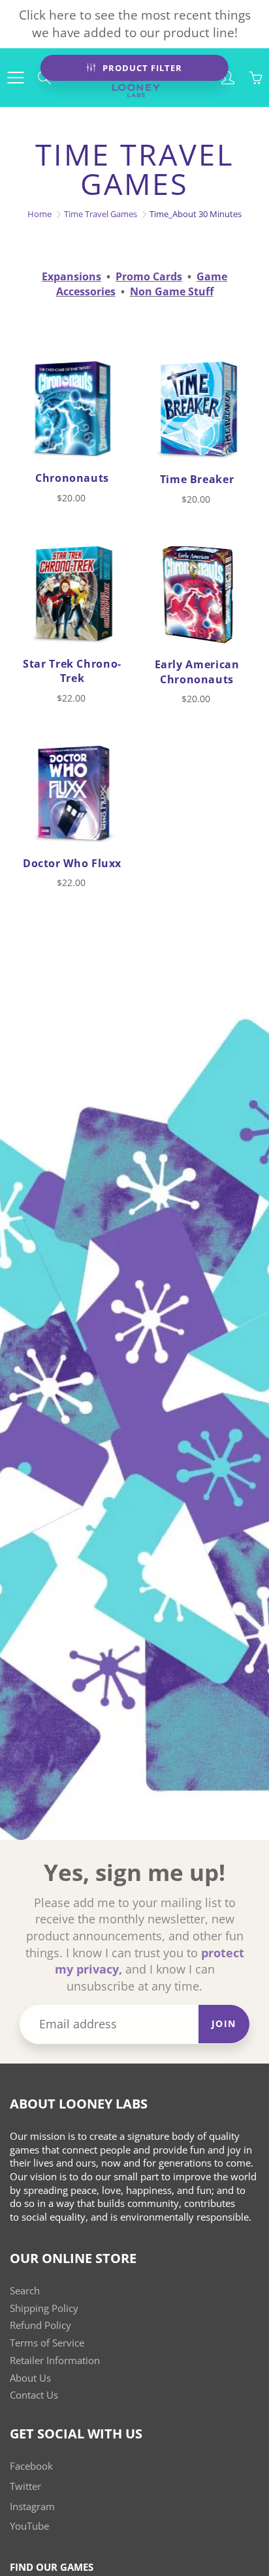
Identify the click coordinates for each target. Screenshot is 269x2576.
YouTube (29, 2526)
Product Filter (142, 68)
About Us (30, 2378)
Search (25, 2291)
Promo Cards (149, 276)
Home (40, 214)
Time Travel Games (101, 214)
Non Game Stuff (172, 291)
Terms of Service (47, 2343)
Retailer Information (55, 2361)
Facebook (31, 2466)
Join (224, 2023)
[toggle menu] (15, 78)
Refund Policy (40, 2325)
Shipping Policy (44, 2308)
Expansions (71, 276)
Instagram (32, 2507)
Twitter (25, 2486)
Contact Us (34, 2395)
